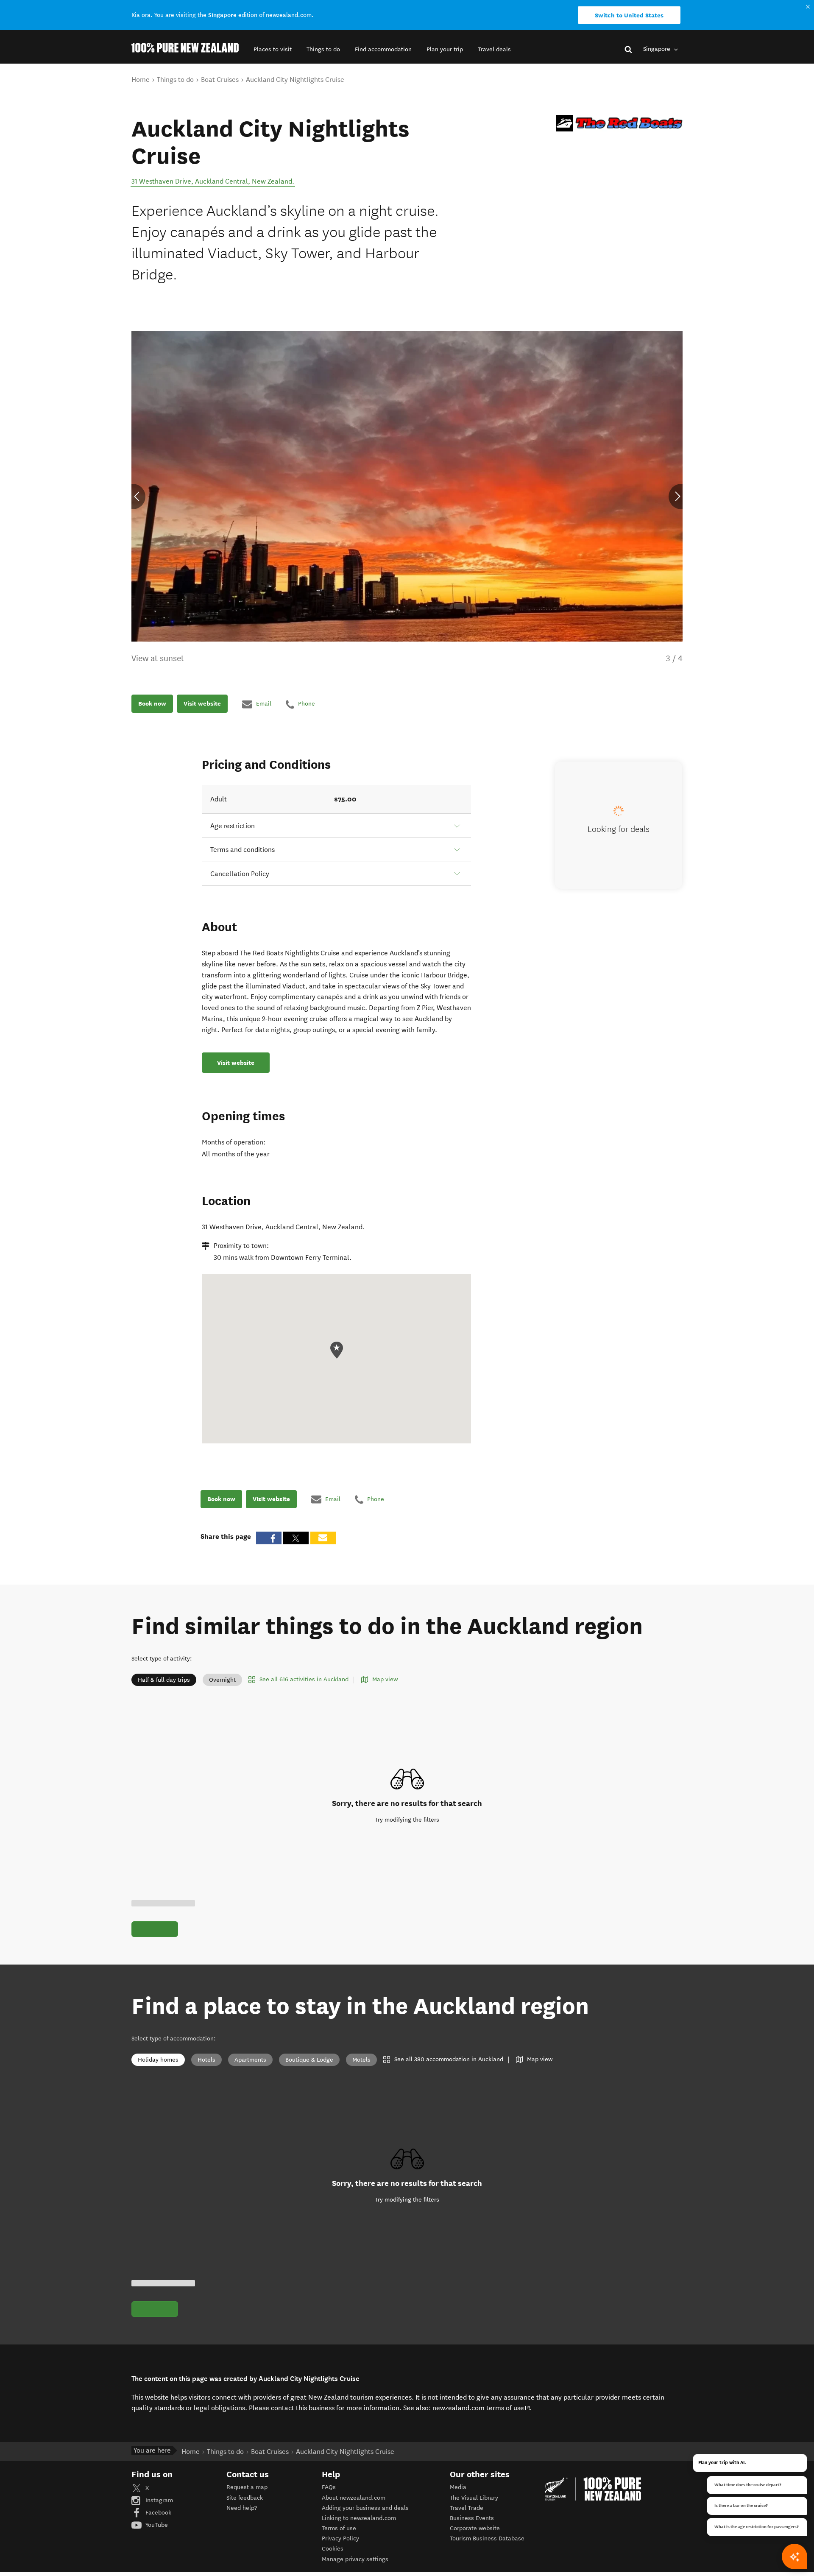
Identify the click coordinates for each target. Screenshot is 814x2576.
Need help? (242, 2508)
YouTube (156, 2525)
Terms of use (339, 2528)
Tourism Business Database (487, 2538)
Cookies (333, 2549)
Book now (152, 704)
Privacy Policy (340, 2538)
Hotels (206, 2060)
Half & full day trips (164, 1680)
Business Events (472, 2518)
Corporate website (475, 2528)
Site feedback (245, 2498)
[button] (273, 49)
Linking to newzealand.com (359, 2518)
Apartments (250, 2060)
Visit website (202, 704)
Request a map (247, 2487)
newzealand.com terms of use (481, 2408)
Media (458, 2487)
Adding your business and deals (365, 2508)
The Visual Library (474, 2498)
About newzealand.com (354, 2498)
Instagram (158, 2500)
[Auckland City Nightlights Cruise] (619, 123)
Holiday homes (158, 2060)
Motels (361, 2060)
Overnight (222, 1680)
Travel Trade (467, 2508)
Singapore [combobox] (658, 49)
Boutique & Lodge (309, 2060)
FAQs (329, 2487)
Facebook (158, 2513)
